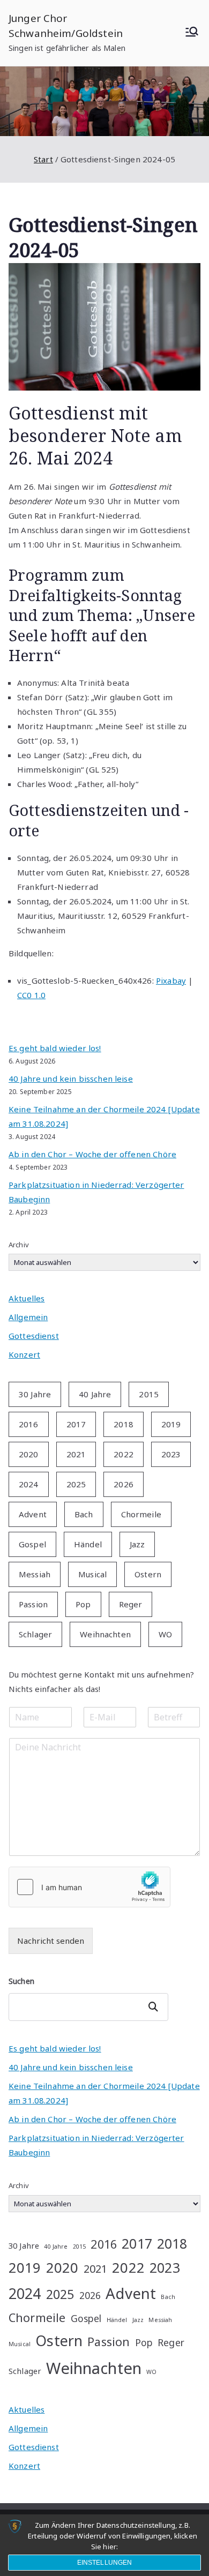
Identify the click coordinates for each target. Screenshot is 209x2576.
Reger (131, 1604)
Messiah (35, 1574)
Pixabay (171, 980)
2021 (76, 1454)
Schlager (35, 1634)
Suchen (21, 1981)
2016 (29, 1424)
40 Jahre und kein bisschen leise (71, 1079)
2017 (76, 1424)
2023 (171, 1454)
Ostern (148, 1574)
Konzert (24, 1354)
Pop (83, 1604)
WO (165, 1634)
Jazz (137, 1544)
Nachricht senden (51, 1941)
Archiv (19, 1245)
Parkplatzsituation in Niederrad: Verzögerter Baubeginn (96, 1192)
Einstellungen (105, 2563)
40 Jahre (95, 1394)
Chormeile (141, 1514)
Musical (92, 1574)
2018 (124, 1424)
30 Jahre (35, 1394)
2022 (124, 1454)
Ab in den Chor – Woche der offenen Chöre (92, 1154)
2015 (149, 1394)
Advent (33, 1514)
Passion (33, 1604)
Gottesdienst (34, 1336)
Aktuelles (27, 1298)
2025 (76, 1484)
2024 (29, 1484)
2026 (124, 1484)
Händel (88, 1544)
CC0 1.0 (31, 995)
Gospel (32, 1544)
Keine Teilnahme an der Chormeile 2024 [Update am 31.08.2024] (104, 1116)
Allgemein (28, 1317)
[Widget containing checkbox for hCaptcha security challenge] (89, 1887)
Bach (84, 1514)
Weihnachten (105, 1634)
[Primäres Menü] (192, 33)
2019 (171, 1424)
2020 (29, 1454)
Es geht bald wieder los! (55, 1048)
